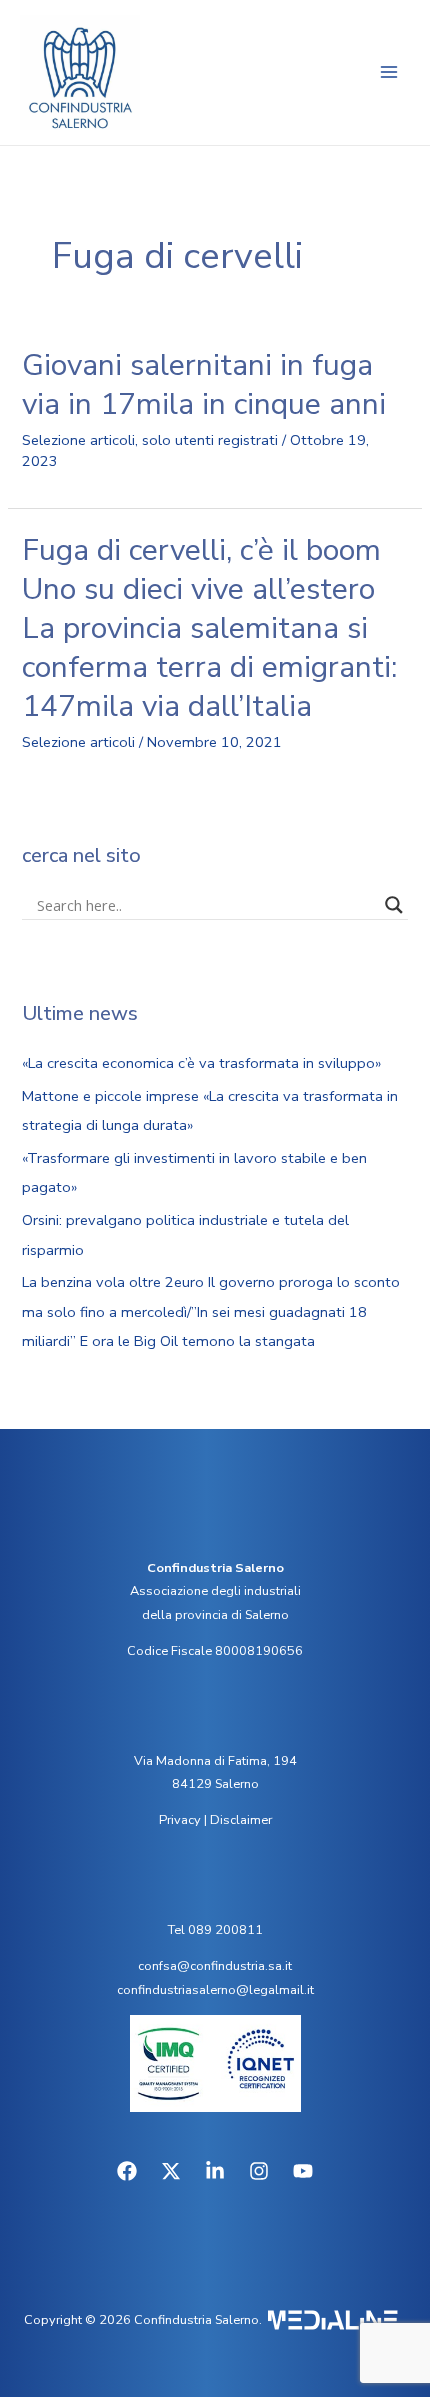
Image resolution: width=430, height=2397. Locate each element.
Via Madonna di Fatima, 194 (215, 1761)
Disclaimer (241, 1820)
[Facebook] (127, 2171)
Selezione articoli (78, 440)
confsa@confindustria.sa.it (215, 1966)
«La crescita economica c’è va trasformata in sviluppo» (201, 1063)
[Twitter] (171, 2171)
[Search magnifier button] (394, 905)
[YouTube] (303, 2171)
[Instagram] (259, 2171)
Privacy (180, 1820)
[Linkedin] (215, 2171)
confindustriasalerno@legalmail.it (215, 1990)
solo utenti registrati (210, 440)
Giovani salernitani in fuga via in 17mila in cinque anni (204, 385)
